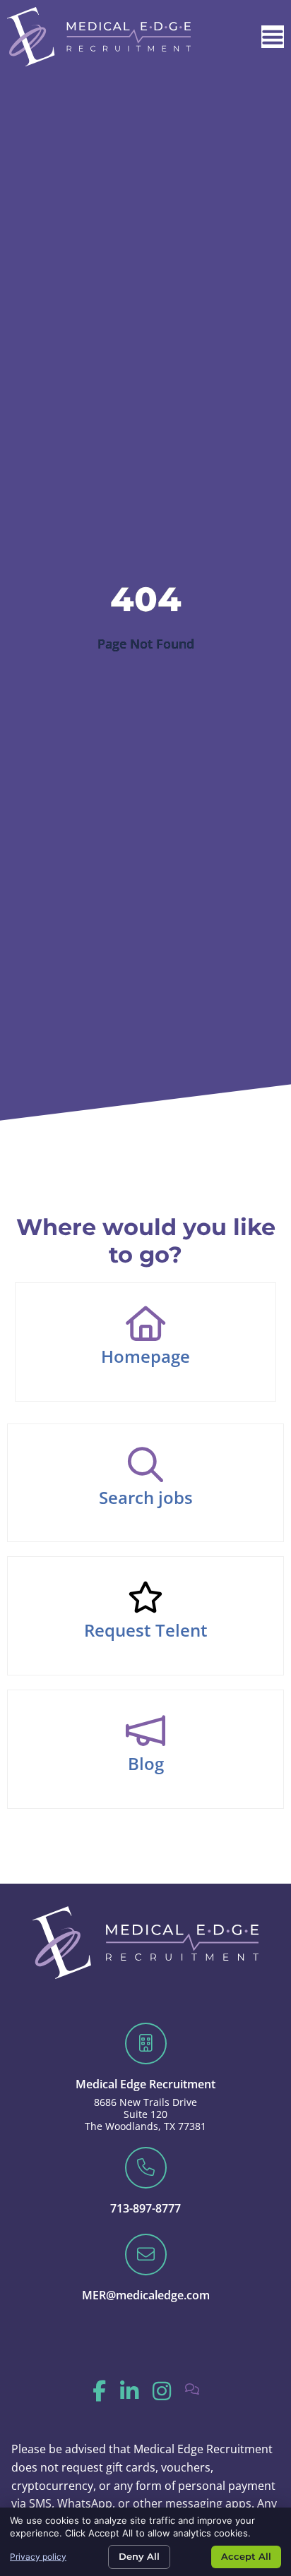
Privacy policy (38, 2557)
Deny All (139, 2556)
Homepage (145, 1356)
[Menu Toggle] (273, 37)
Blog (146, 1763)
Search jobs (146, 1497)
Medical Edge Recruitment (145, 2084)
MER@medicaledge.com (146, 2295)
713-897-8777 (145, 2208)
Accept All (246, 2556)
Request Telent (146, 1630)
